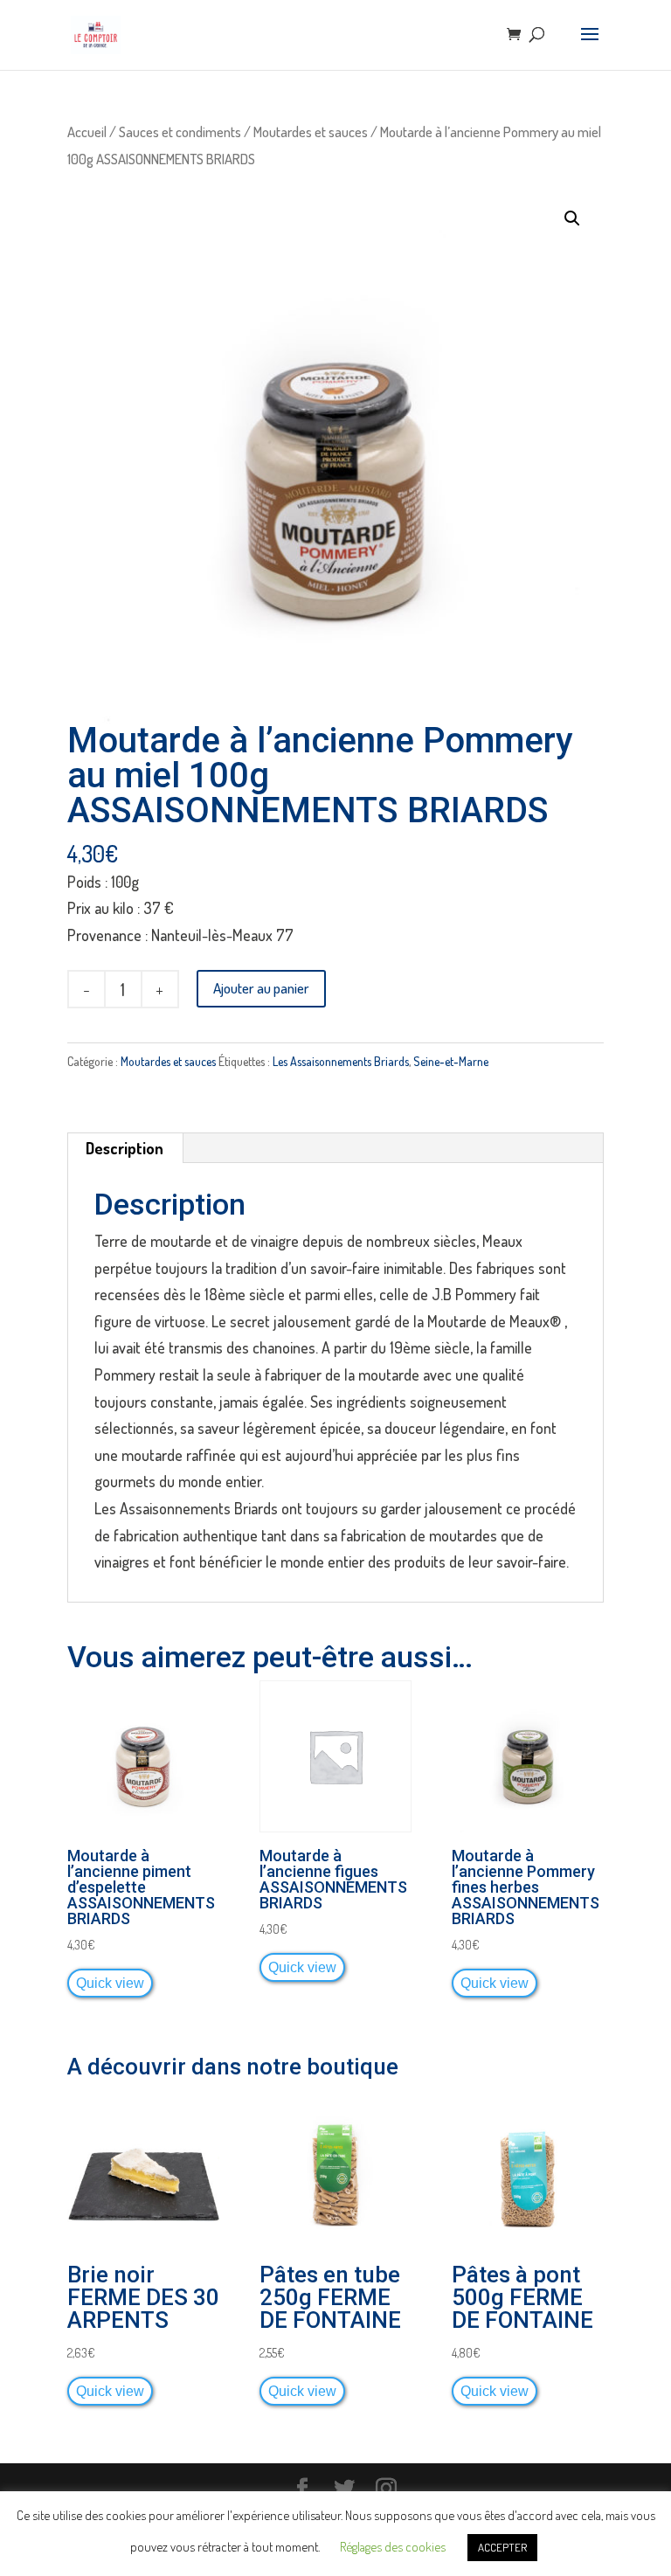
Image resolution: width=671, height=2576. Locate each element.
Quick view (110, 1983)
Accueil (87, 132)
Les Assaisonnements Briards (341, 1061)
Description (125, 1148)
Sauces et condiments (180, 132)
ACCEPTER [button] (502, 2547)
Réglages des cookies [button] (393, 2547)
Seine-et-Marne (451, 1061)
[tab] (125, 1148)
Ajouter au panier (261, 988)
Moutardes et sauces (311, 132)
